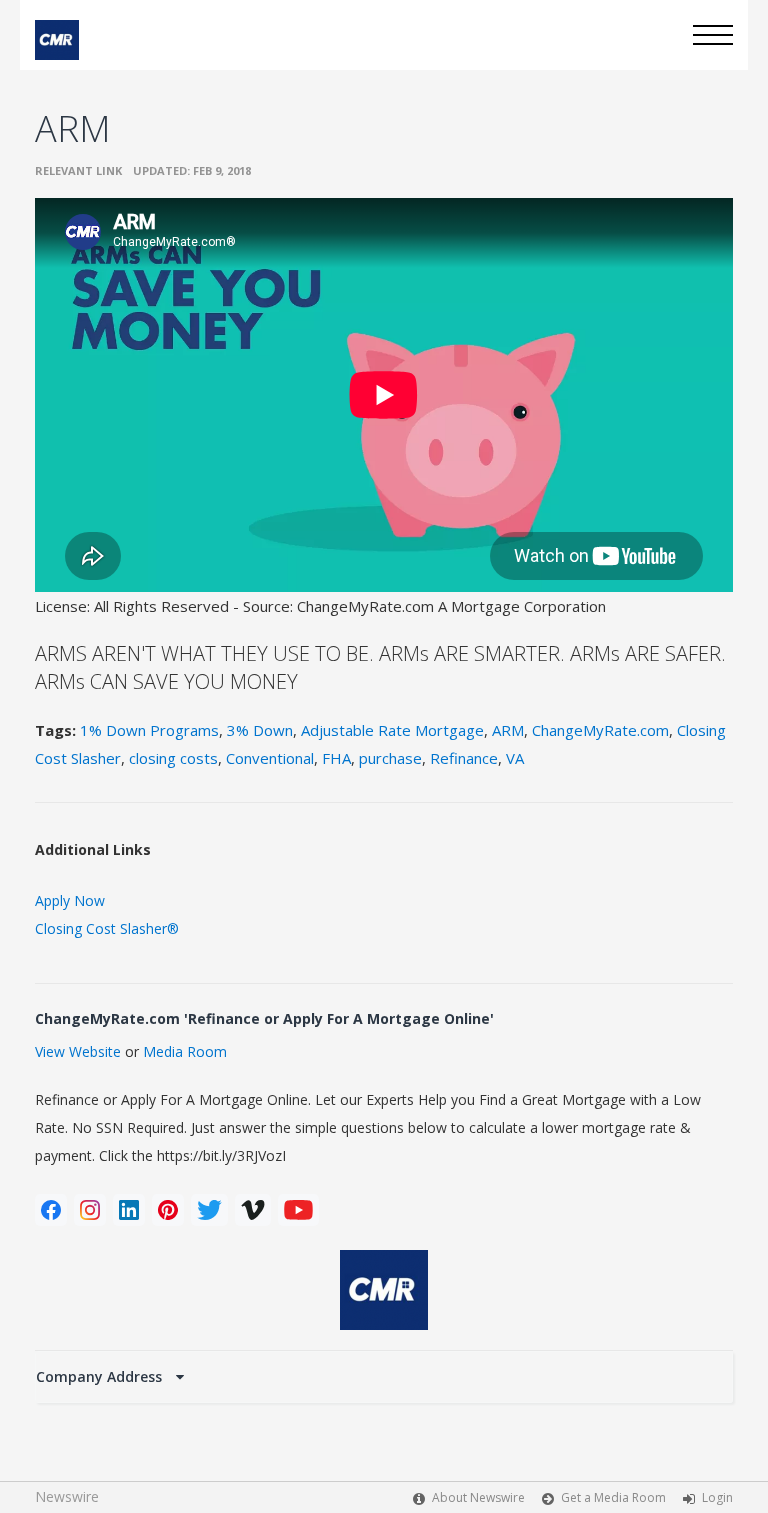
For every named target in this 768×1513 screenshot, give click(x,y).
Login (717, 1497)
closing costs (173, 758)
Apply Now (70, 900)
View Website (78, 1051)
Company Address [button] (101, 1376)
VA (515, 758)
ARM (508, 730)
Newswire (67, 1496)
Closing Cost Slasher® (107, 928)
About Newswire (478, 1497)
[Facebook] (51, 1210)
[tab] (384, 1377)
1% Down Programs (149, 730)
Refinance (464, 758)
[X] (209, 1210)
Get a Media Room (613, 1497)
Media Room (185, 1051)
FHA (336, 758)
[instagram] (90, 1210)
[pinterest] (168, 1210)
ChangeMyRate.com (600, 730)
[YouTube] (298, 1210)
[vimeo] (253, 1210)
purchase (390, 758)
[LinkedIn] (129, 1210)
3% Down (260, 730)
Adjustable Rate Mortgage (392, 730)
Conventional (270, 758)
